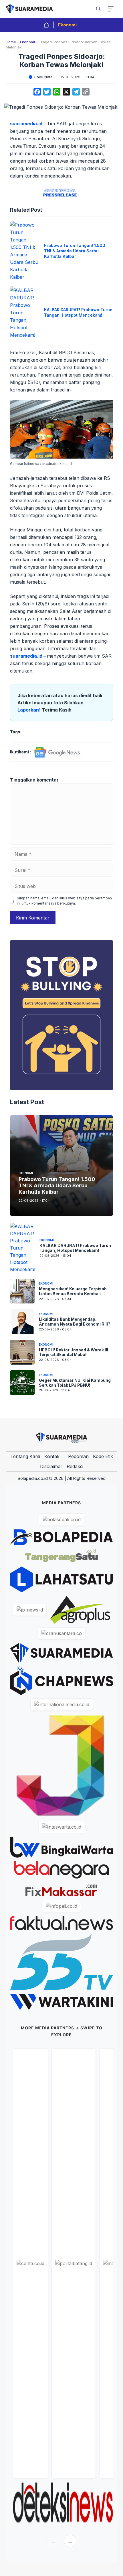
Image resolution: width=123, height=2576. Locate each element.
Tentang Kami (25, 1456)
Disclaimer (51, 1466)
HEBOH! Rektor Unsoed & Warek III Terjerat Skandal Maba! (74, 1352)
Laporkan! (30, 710)
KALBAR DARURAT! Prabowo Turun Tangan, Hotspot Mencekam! (78, 312)
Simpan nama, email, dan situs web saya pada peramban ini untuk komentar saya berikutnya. (64, 901)
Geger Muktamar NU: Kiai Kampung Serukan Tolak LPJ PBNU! (75, 1383)
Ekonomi (67, 25)
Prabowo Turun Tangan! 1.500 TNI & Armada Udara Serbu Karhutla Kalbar (75, 251)
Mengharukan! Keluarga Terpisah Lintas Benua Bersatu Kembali (73, 1291)
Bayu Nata (43, 77)
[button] (98, 9)
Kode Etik (103, 1456)
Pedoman (78, 1456)
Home (11, 42)
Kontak (52, 1456)
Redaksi (75, 1466)
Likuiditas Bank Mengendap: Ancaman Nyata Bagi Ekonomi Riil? (75, 1322)
